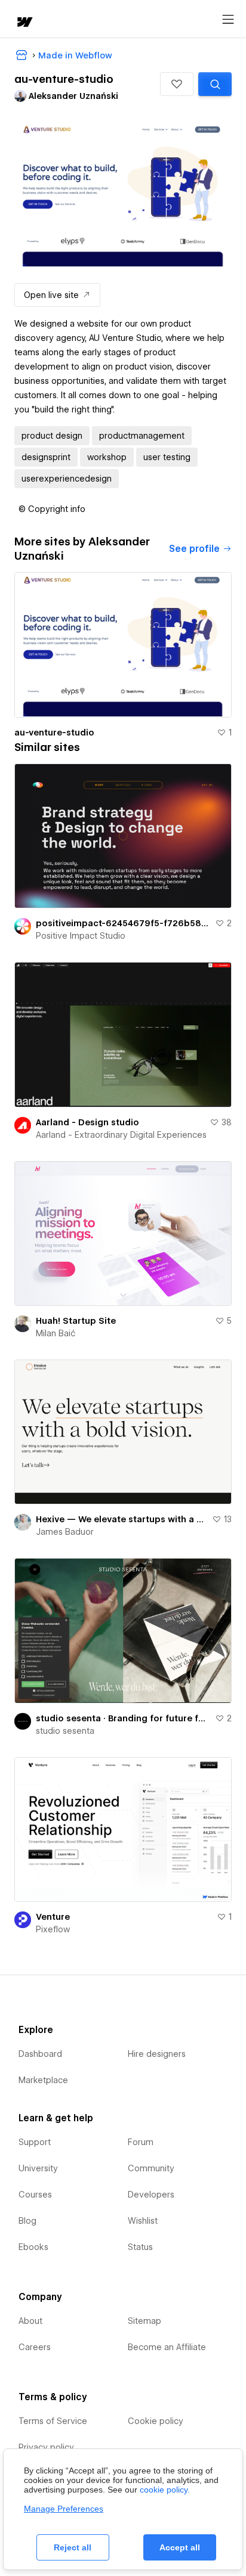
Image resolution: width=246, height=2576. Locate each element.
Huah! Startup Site (76, 1321)
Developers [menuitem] (151, 2195)
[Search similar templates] (215, 84)
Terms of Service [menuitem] (53, 2421)
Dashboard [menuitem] (40, 2054)
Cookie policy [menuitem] (156, 2421)
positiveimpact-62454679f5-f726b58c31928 (123, 923)
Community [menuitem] (151, 2168)
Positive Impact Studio (81, 936)
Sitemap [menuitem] (144, 2321)
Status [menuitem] (140, 2247)
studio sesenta (65, 1731)
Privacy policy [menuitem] (46, 2447)
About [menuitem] (30, 2321)
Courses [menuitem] (35, 2195)
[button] (177, 84)
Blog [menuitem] (27, 2221)
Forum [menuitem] (141, 2142)
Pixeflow (53, 1929)
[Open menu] (228, 20)
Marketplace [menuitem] (43, 2080)
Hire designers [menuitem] (157, 2054)
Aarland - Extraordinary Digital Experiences (121, 1135)
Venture (53, 1917)
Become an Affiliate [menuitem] (167, 2347)
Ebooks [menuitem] (33, 2247)
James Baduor (65, 1532)
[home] (24, 23)
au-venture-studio (54, 733)
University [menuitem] (38, 2168)
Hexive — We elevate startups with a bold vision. (122, 1519)
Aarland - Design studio (87, 1122)
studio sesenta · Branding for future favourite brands (123, 1718)
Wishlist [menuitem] (143, 2221)
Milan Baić (56, 1333)
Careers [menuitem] (35, 2347)
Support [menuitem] (35, 2142)
